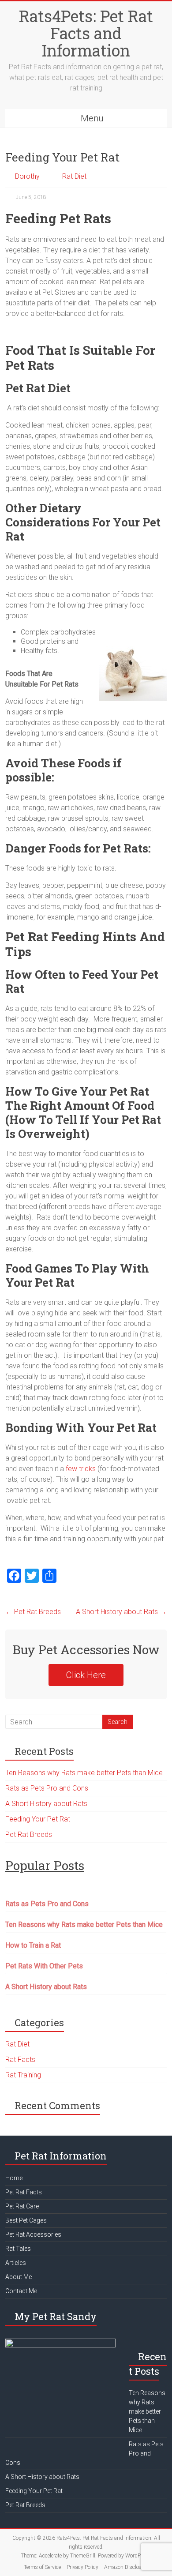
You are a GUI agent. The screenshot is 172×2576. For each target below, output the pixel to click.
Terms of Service (42, 2567)
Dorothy (27, 176)
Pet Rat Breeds (33, 1612)
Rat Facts (20, 2060)
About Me (19, 2277)
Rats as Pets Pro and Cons (47, 1788)
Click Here (86, 1675)
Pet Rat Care (22, 2206)
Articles (16, 2263)
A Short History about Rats (121, 1612)
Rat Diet (74, 176)
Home (14, 2178)
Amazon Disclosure (126, 2567)
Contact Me (21, 2291)
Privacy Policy (82, 2567)
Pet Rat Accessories (33, 2234)
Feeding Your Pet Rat (38, 1819)
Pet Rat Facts (24, 2192)
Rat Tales (18, 2249)
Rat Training (23, 2075)
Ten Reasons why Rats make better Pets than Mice (84, 1773)
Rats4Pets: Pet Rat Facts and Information (86, 33)
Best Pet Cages (26, 2220)
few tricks (81, 1469)
